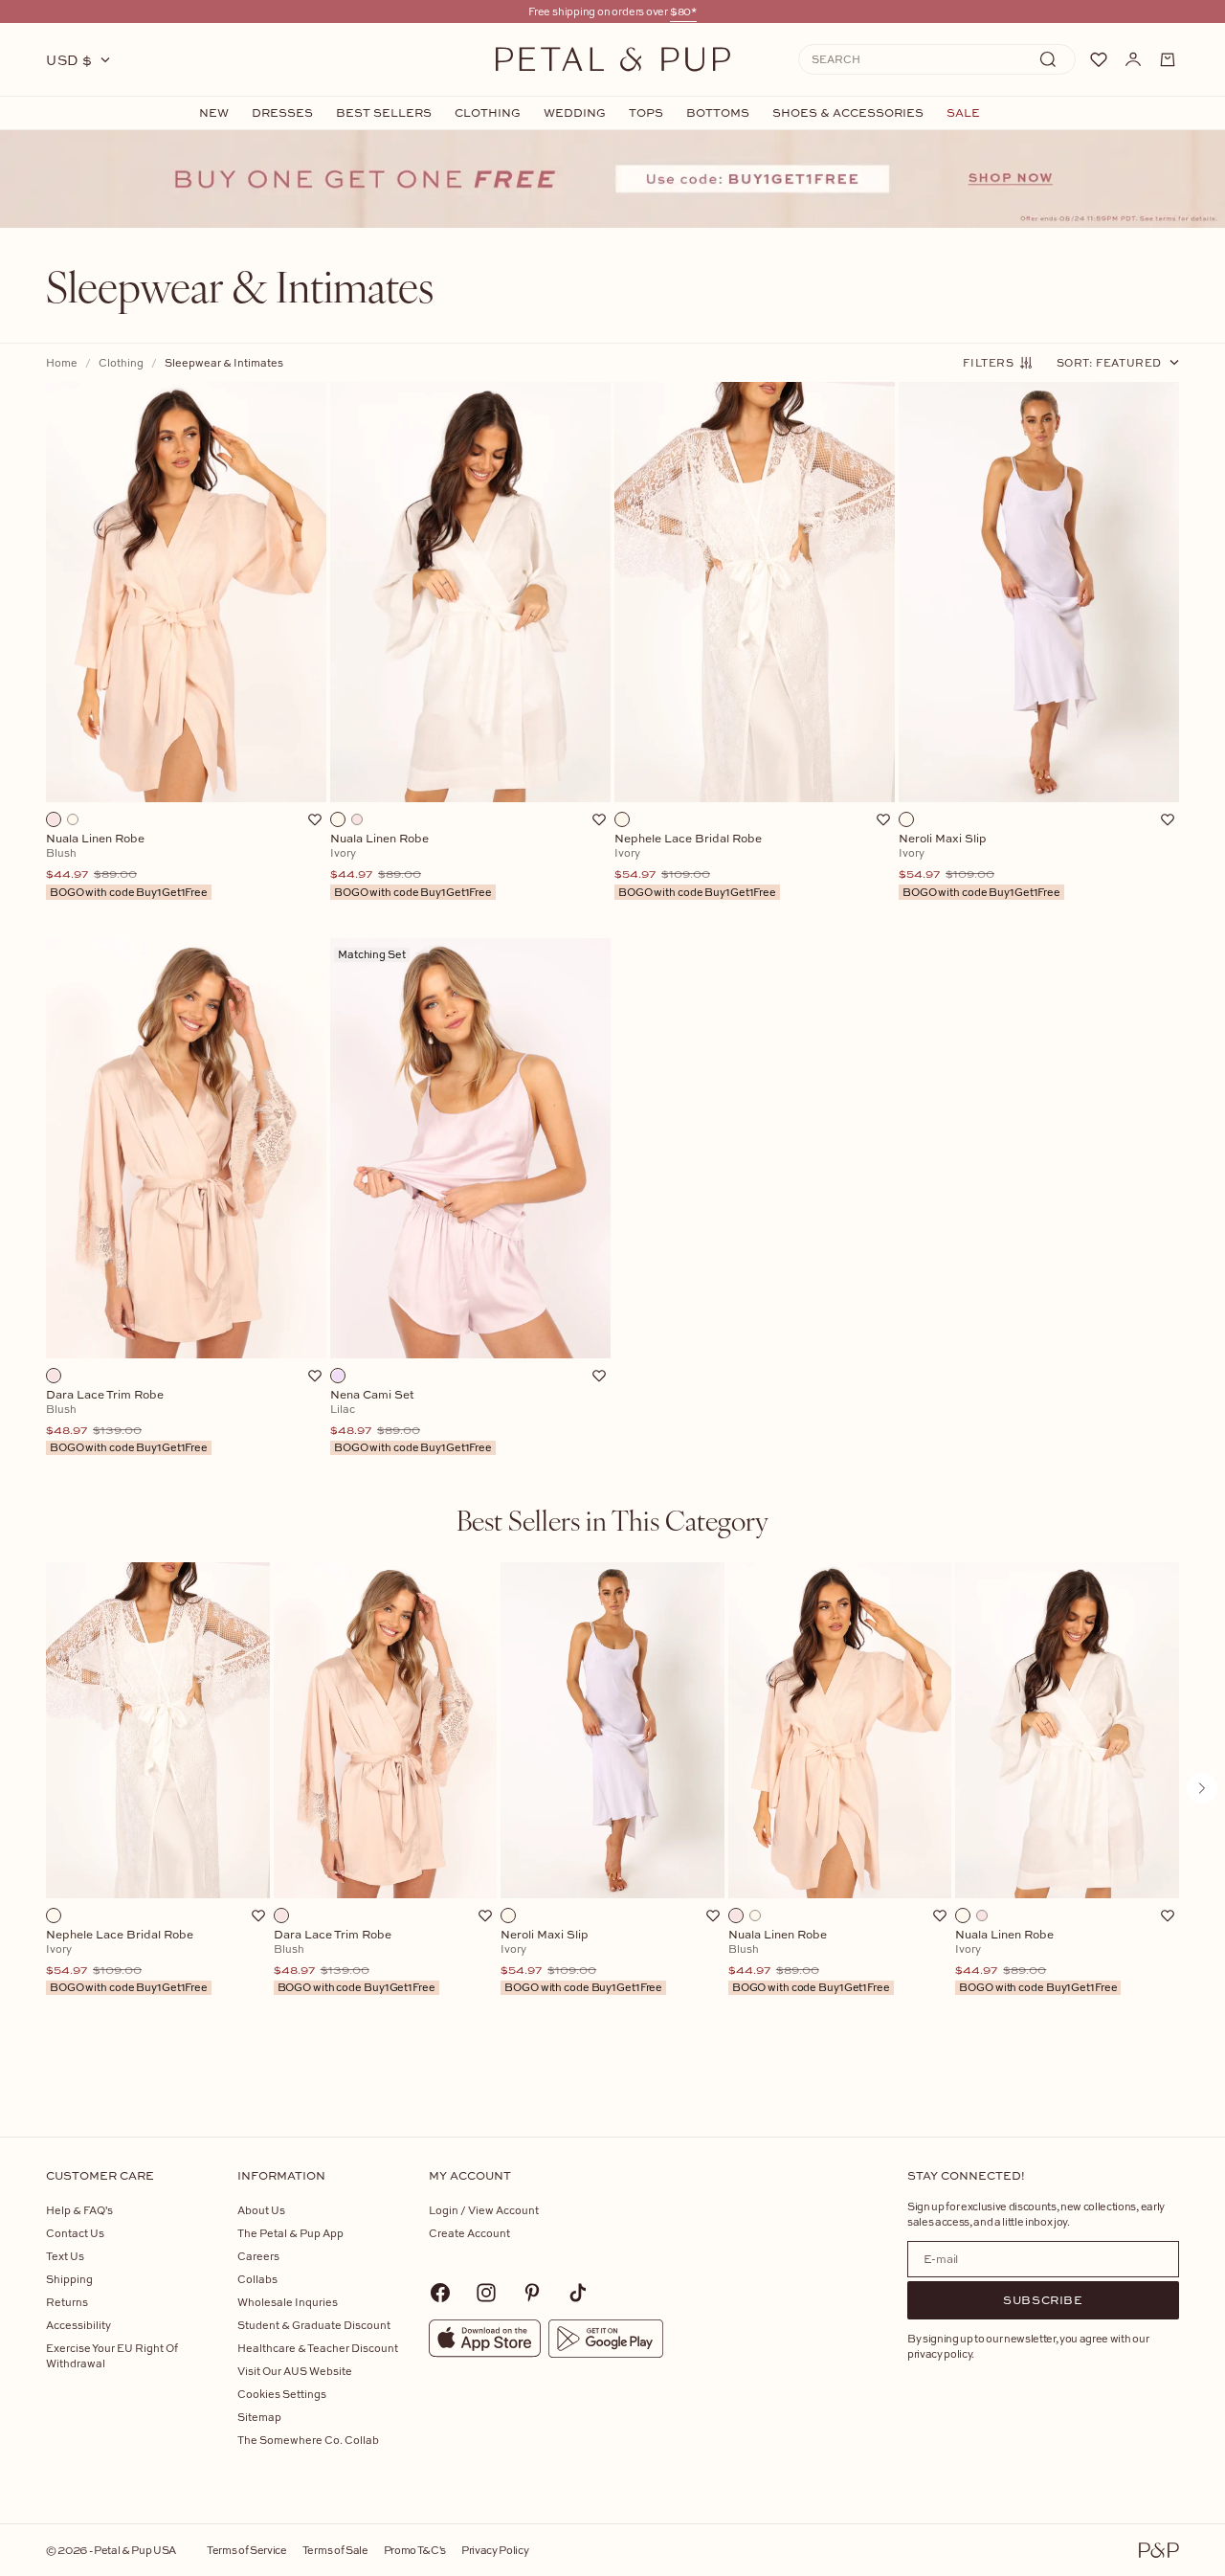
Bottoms (718, 113)
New (214, 113)
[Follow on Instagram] (486, 2293)
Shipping (69, 2279)
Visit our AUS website (295, 2371)
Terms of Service (247, 2550)
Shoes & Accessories (848, 113)
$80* (683, 11)
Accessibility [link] (78, 2325)
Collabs (257, 2279)
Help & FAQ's (79, 2210)
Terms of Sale (335, 2550)
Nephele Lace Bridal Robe (127, 1961)
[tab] (612, 1520)
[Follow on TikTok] (578, 2293)
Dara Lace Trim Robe (355, 1961)
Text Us (65, 2256)
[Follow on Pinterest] (532, 2293)
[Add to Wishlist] (315, 819)
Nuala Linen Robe (809, 1961)
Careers (258, 2256)
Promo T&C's (415, 2550)
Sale (963, 113)
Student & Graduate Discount (314, 2325)
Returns (67, 2302)
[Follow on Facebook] (440, 2293)
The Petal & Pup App (290, 2233)
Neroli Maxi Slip (581, 1961)
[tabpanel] (612, 1819)
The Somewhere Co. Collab (308, 2440)
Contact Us (75, 2233)
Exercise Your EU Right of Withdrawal (112, 2355)
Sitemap (259, 2417)
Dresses (282, 113)
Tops (646, 113)
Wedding (575, 113)
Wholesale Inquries (288, 2302)
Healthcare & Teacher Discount (318, 2348)
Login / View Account (484, 2210)
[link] (612, 179)
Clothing (488, 113)
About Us (261, 2210)
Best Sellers (384, 113)
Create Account (469, 2233)
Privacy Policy (495, 2550)
